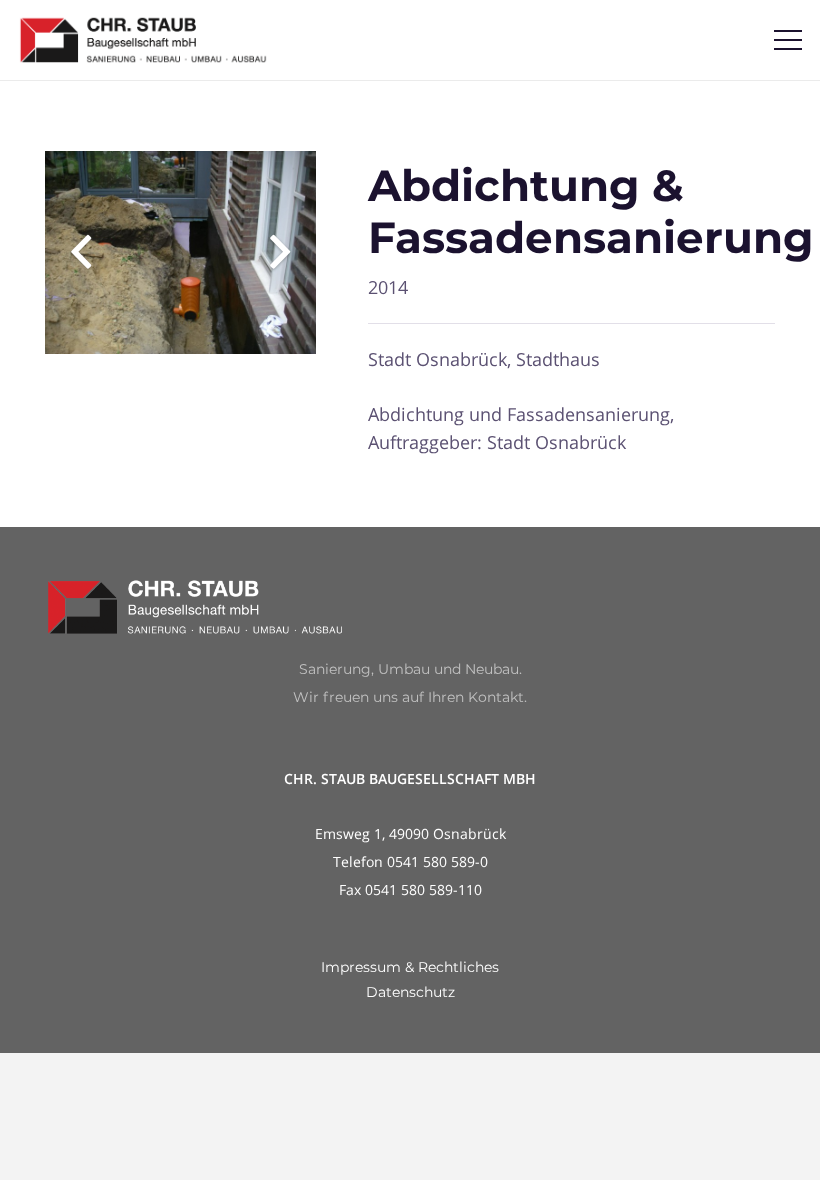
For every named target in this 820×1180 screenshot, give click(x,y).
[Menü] (788, 40)
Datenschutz (410, 992)
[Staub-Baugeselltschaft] (143, 40)
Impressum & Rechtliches (410, 967)
